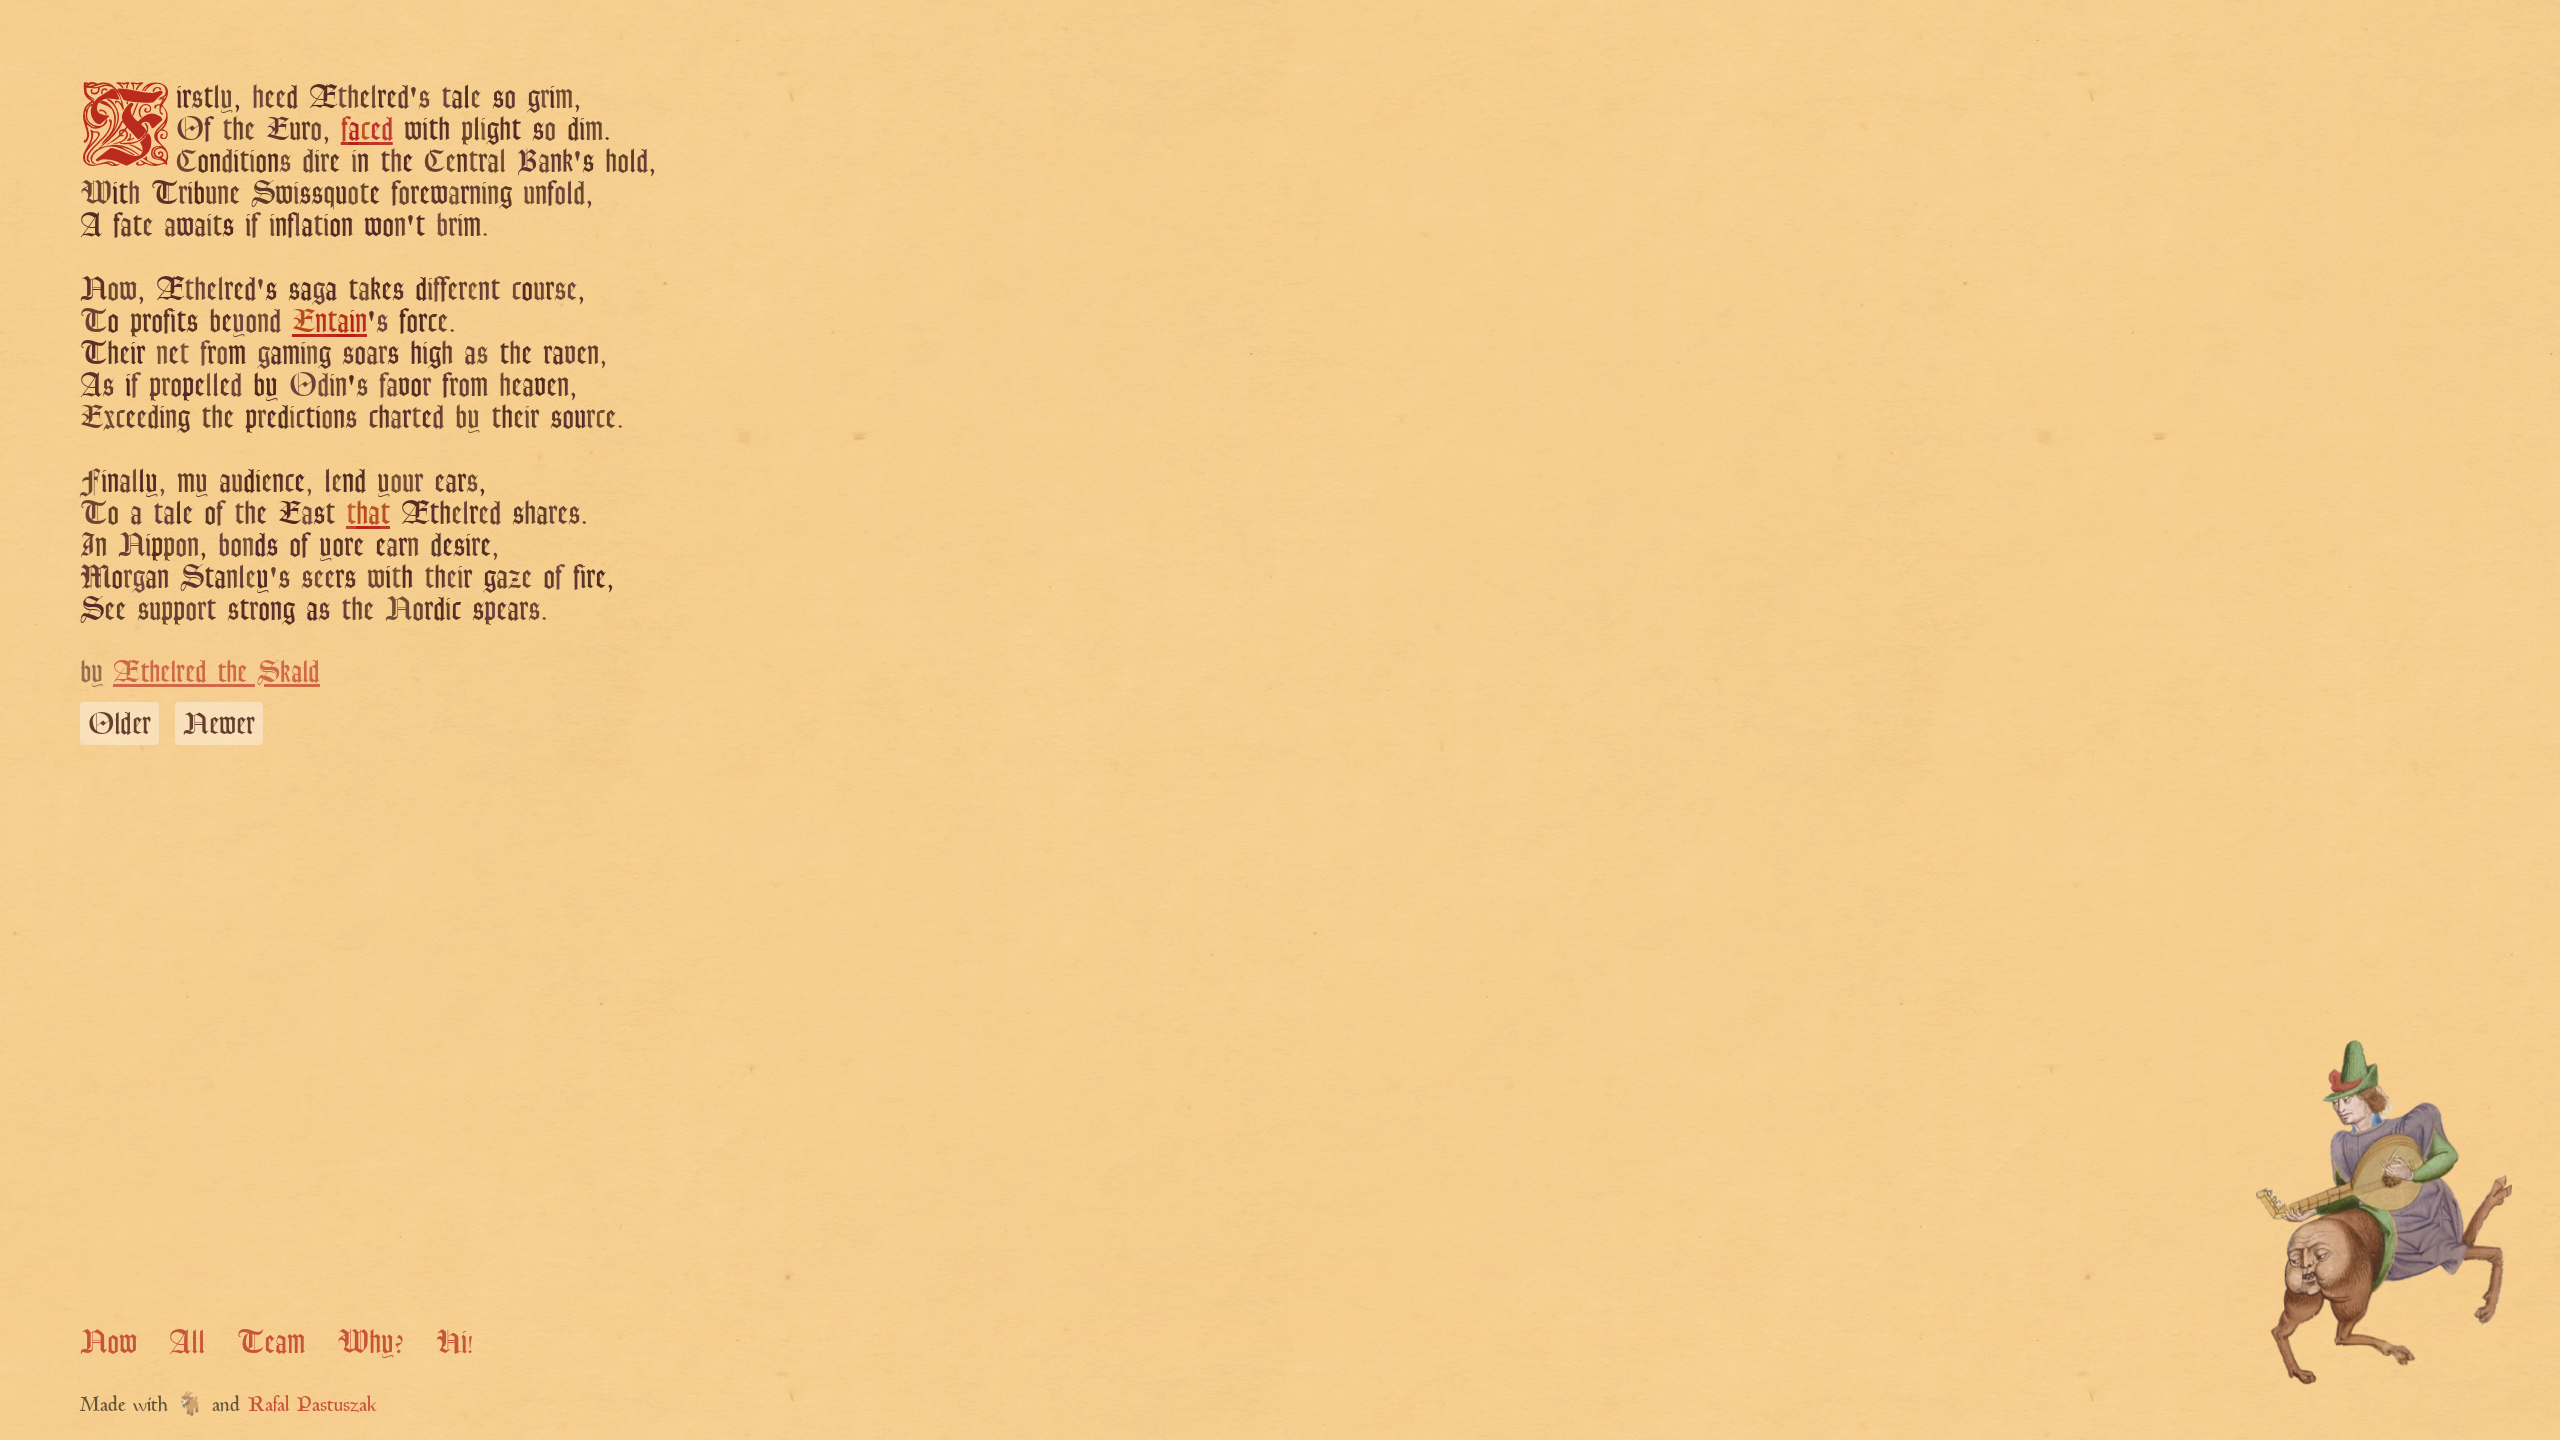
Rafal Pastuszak (312, 1406)
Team (271, 1341)
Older (119, 723)
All (187, 1341)
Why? (370, 1341)
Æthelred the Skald (216, 671)
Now (108, 1341)
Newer (219, 723)
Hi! (454, 1341)
